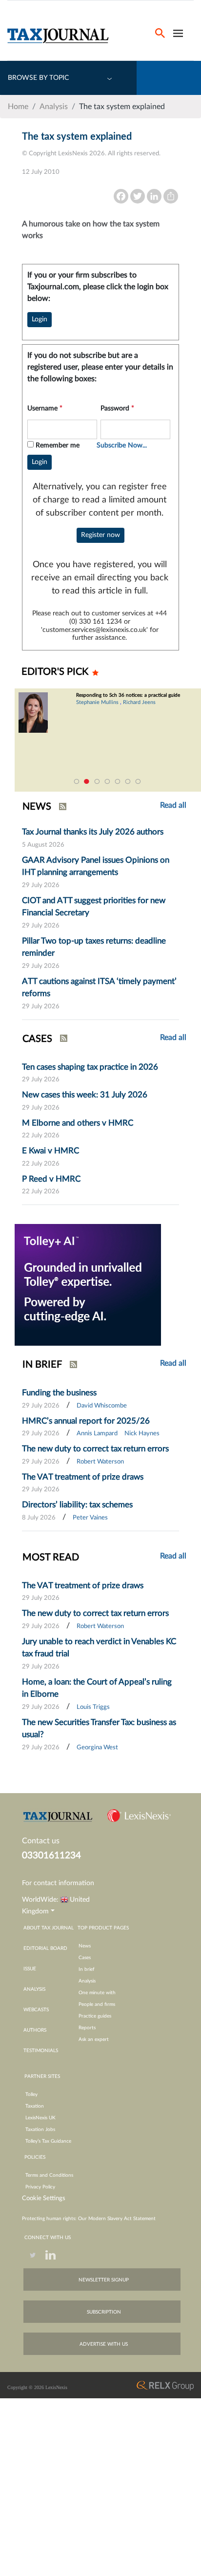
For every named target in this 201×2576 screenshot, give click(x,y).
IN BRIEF (42, 1365)
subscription (104, 2312)
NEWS (37, 807)
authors (35, 2030)
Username (45, 408)
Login (40, 319)
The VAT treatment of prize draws (83, 1477)
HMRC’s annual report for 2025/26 (86, 1421)
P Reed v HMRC (51, 1179)
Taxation (35, 2106)
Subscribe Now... (122, 445)
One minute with (97, 1993)
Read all (173, 1038)
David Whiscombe (102, 1406)
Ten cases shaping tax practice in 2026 (90, 1067)
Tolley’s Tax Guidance (48, 2141)
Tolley (31, 2094)
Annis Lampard (97, 1434)
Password (117, 408)
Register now (100, 535)
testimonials (41, 2051)
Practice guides (95, 2016)
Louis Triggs (93, 1707)
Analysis (54, 107)
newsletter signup (104, 2280)
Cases (85, 1958)
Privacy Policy (40, 2187)
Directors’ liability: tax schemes (77, 1505)
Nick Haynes (142, 1434)
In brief (87, 1969)
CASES (37, 1039)
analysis (34, 1989)
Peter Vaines (90, 1518)
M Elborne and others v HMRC (78, 1123)
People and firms (97, 2004)
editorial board (45, 1948)
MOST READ (51, 1557)
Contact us (41, 1841)
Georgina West (97, 1748)
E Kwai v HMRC (50, 1151)
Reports (87, 2028)
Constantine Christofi (123, 708)
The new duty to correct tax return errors (95, 1449)
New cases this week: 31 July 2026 (85, 1095)
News (85, 1946)
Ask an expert (94, 2039)
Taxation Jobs (40, 2130)
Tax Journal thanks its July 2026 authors (93, 832)
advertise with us (104, 2344)
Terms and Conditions (49, 2175)
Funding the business (59, 1393)
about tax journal (49, 1928)
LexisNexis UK (40, 2118)
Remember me (58, 445)
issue (30, 1969)
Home (18, 107)
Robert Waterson (100, 1462)
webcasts (36, 2010)
